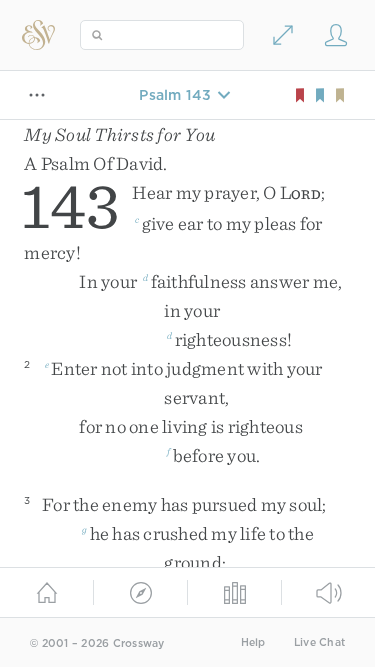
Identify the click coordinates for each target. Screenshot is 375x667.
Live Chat (319, 642)
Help (253, 642)
